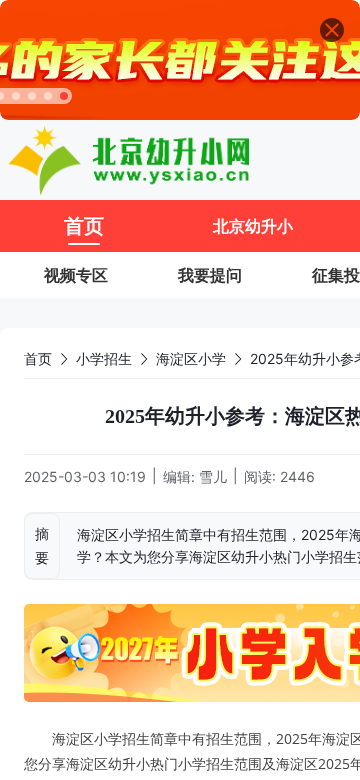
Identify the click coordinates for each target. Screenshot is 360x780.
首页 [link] (38, 358)
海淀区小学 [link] (191, 358)
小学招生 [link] (104, 358)
